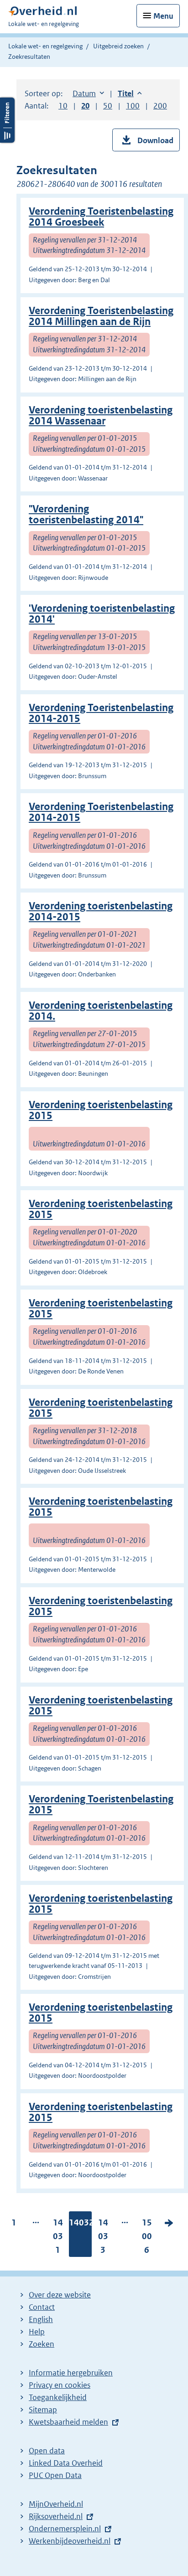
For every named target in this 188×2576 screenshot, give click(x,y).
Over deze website (60, 2295)
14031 (58, 2238)
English (41, 2319)
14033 (103, 2238)
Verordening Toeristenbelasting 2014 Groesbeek (101, 217)
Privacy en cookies (60, 2385)
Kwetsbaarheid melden (68, 2422)
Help (37, 2332)
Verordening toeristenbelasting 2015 (101, 1110)
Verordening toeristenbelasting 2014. (101, 1011)
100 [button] (133, 106)
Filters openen (7, 120)
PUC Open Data (55, 2475)
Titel (130, 93)
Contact (42, 2307)
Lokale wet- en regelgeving (45, 46)
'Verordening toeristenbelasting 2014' (102, 614)
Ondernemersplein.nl (65, 2529)
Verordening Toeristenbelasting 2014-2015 (101, 713)
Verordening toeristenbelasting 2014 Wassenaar (101, 416)
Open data (47, 2451)
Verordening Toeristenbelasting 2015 (101, 1804)
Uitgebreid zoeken (118, 46)
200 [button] (160, 106)
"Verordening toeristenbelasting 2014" (86, 514)
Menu (163, 16)
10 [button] (63, 106)
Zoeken (42, 2344)
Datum (88, 93)
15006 (147, 2238)
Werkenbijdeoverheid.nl (70, 2541)
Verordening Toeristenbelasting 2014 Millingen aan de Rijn (101, 316)
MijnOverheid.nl (56, 2504)
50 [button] (108, 106)
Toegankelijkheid (58, 2397)
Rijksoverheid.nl (56, 2516)
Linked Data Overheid (66, 2463)
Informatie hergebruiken (71, 2373)
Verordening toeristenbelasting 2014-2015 (101, 911)
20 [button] (85, 106)
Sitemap (43, 2410)
